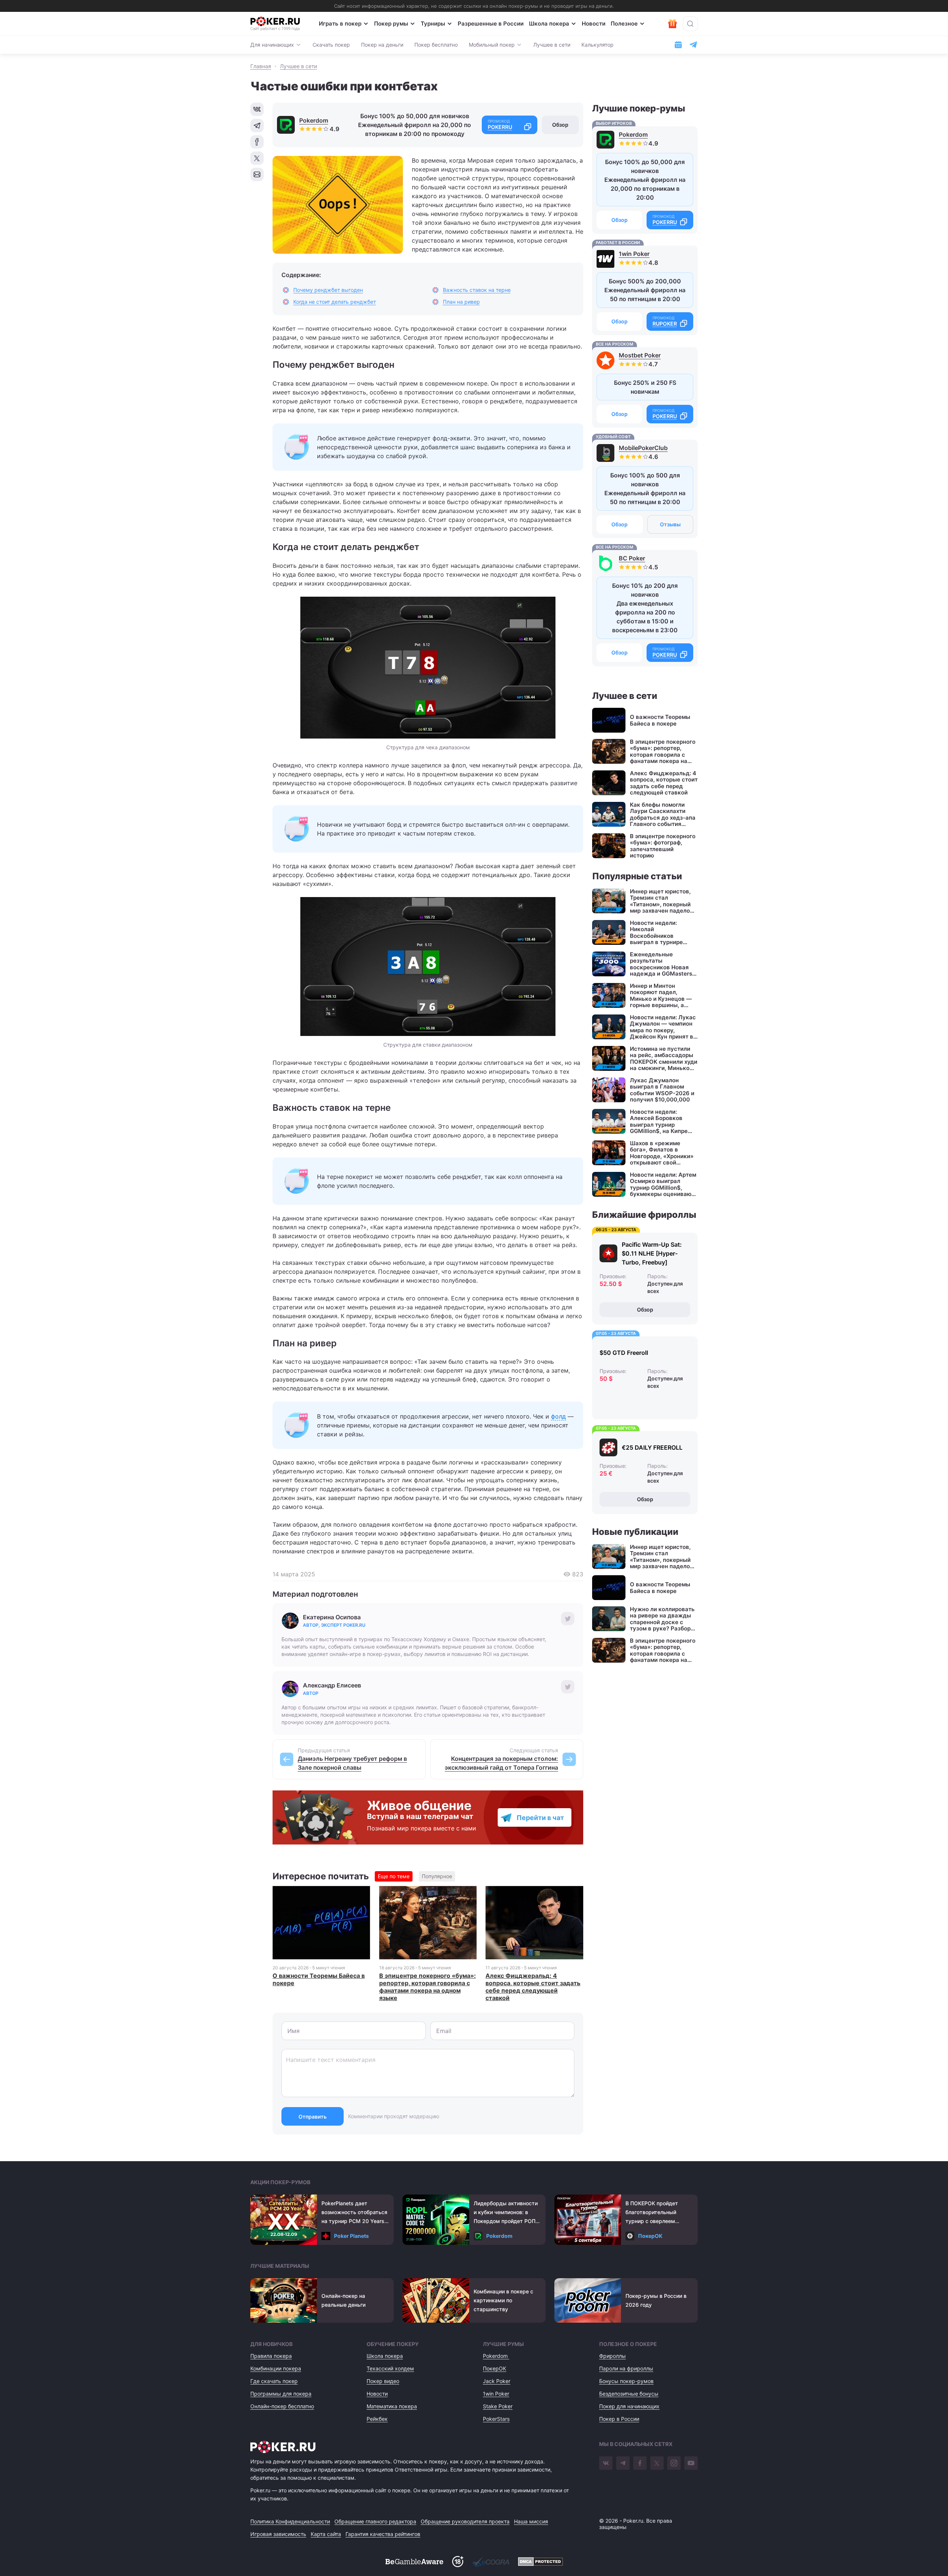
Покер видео (383, 2381)
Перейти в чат (540, 1818)
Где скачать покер (274, 2381)
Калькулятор (597, 45)
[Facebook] (640, 2463)
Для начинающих (272, 45)
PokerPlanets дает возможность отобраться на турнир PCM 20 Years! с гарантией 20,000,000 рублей (354, 2213)
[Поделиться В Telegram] (257, 126)
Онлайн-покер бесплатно (282, 2406)
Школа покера (549, 24)
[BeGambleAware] (414, 2562)
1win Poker (634, 254)
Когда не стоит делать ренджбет (335, 302)
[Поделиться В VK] (257, 109)
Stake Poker (498, 2406)
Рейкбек (377, 2419)
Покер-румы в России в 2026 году (656, 2300)
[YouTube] (691, 2463)
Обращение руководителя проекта (465, 2521)
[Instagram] (674, 2463)
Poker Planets (351, 2236)
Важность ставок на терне (477, 290)
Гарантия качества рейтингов (383, 2534)
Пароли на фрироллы (626, 2368)
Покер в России (619, 2419)
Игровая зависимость (278, 2534)
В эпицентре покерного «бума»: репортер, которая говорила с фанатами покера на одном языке (428, 1987)
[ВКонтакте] (606, 2463)
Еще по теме (394, 1876)
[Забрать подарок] (672, 24)
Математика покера (392, 2406)
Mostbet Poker (640, 355)
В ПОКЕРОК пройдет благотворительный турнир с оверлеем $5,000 (652, 2213)
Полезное (624, 24)
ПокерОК (650, 2236)
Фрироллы (612, 2356)
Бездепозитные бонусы (629, 2394)
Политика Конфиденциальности (290, 2521)
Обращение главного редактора (375, 2521)
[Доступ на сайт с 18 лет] (458, 2562)
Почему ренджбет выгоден (328, 290)
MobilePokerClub (643, 448)
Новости (594, 24)
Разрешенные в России (491, 24)
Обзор (560, 125)
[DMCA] (540, 2562)
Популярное (437, 1876)
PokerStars (496, 2419)
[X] (657, 2463)
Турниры (433, 24)
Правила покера (271, 2356)
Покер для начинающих (629, 2406)
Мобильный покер (492, 45)
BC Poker (632, 558)
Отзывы (670, 524)
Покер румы (391, 24)
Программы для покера (281, 2394)
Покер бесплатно (436, 45)
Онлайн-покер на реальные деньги (343, 2300)
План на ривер (461, 302)
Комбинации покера (276, 2368)
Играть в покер (340, 24)
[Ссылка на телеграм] (693, 45)
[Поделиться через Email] (257, 174)
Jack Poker (497, 2381)
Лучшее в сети (552, 45)
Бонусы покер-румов (626, 2381)
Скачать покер (331, 45)
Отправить (313, 2117)
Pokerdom (314, 120)
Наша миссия (531, 2521)
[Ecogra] (491, 2562)
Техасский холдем (390, 2368)
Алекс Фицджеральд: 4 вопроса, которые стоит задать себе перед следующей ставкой (533, 1987)
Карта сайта (326, 2534)
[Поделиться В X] (257, 158)
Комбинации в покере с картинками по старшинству (503, 2300)
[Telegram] (623, 2463)
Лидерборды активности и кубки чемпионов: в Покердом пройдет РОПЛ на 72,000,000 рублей (506, 2213)
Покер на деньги (382, 45)
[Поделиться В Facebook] (257, 142)
